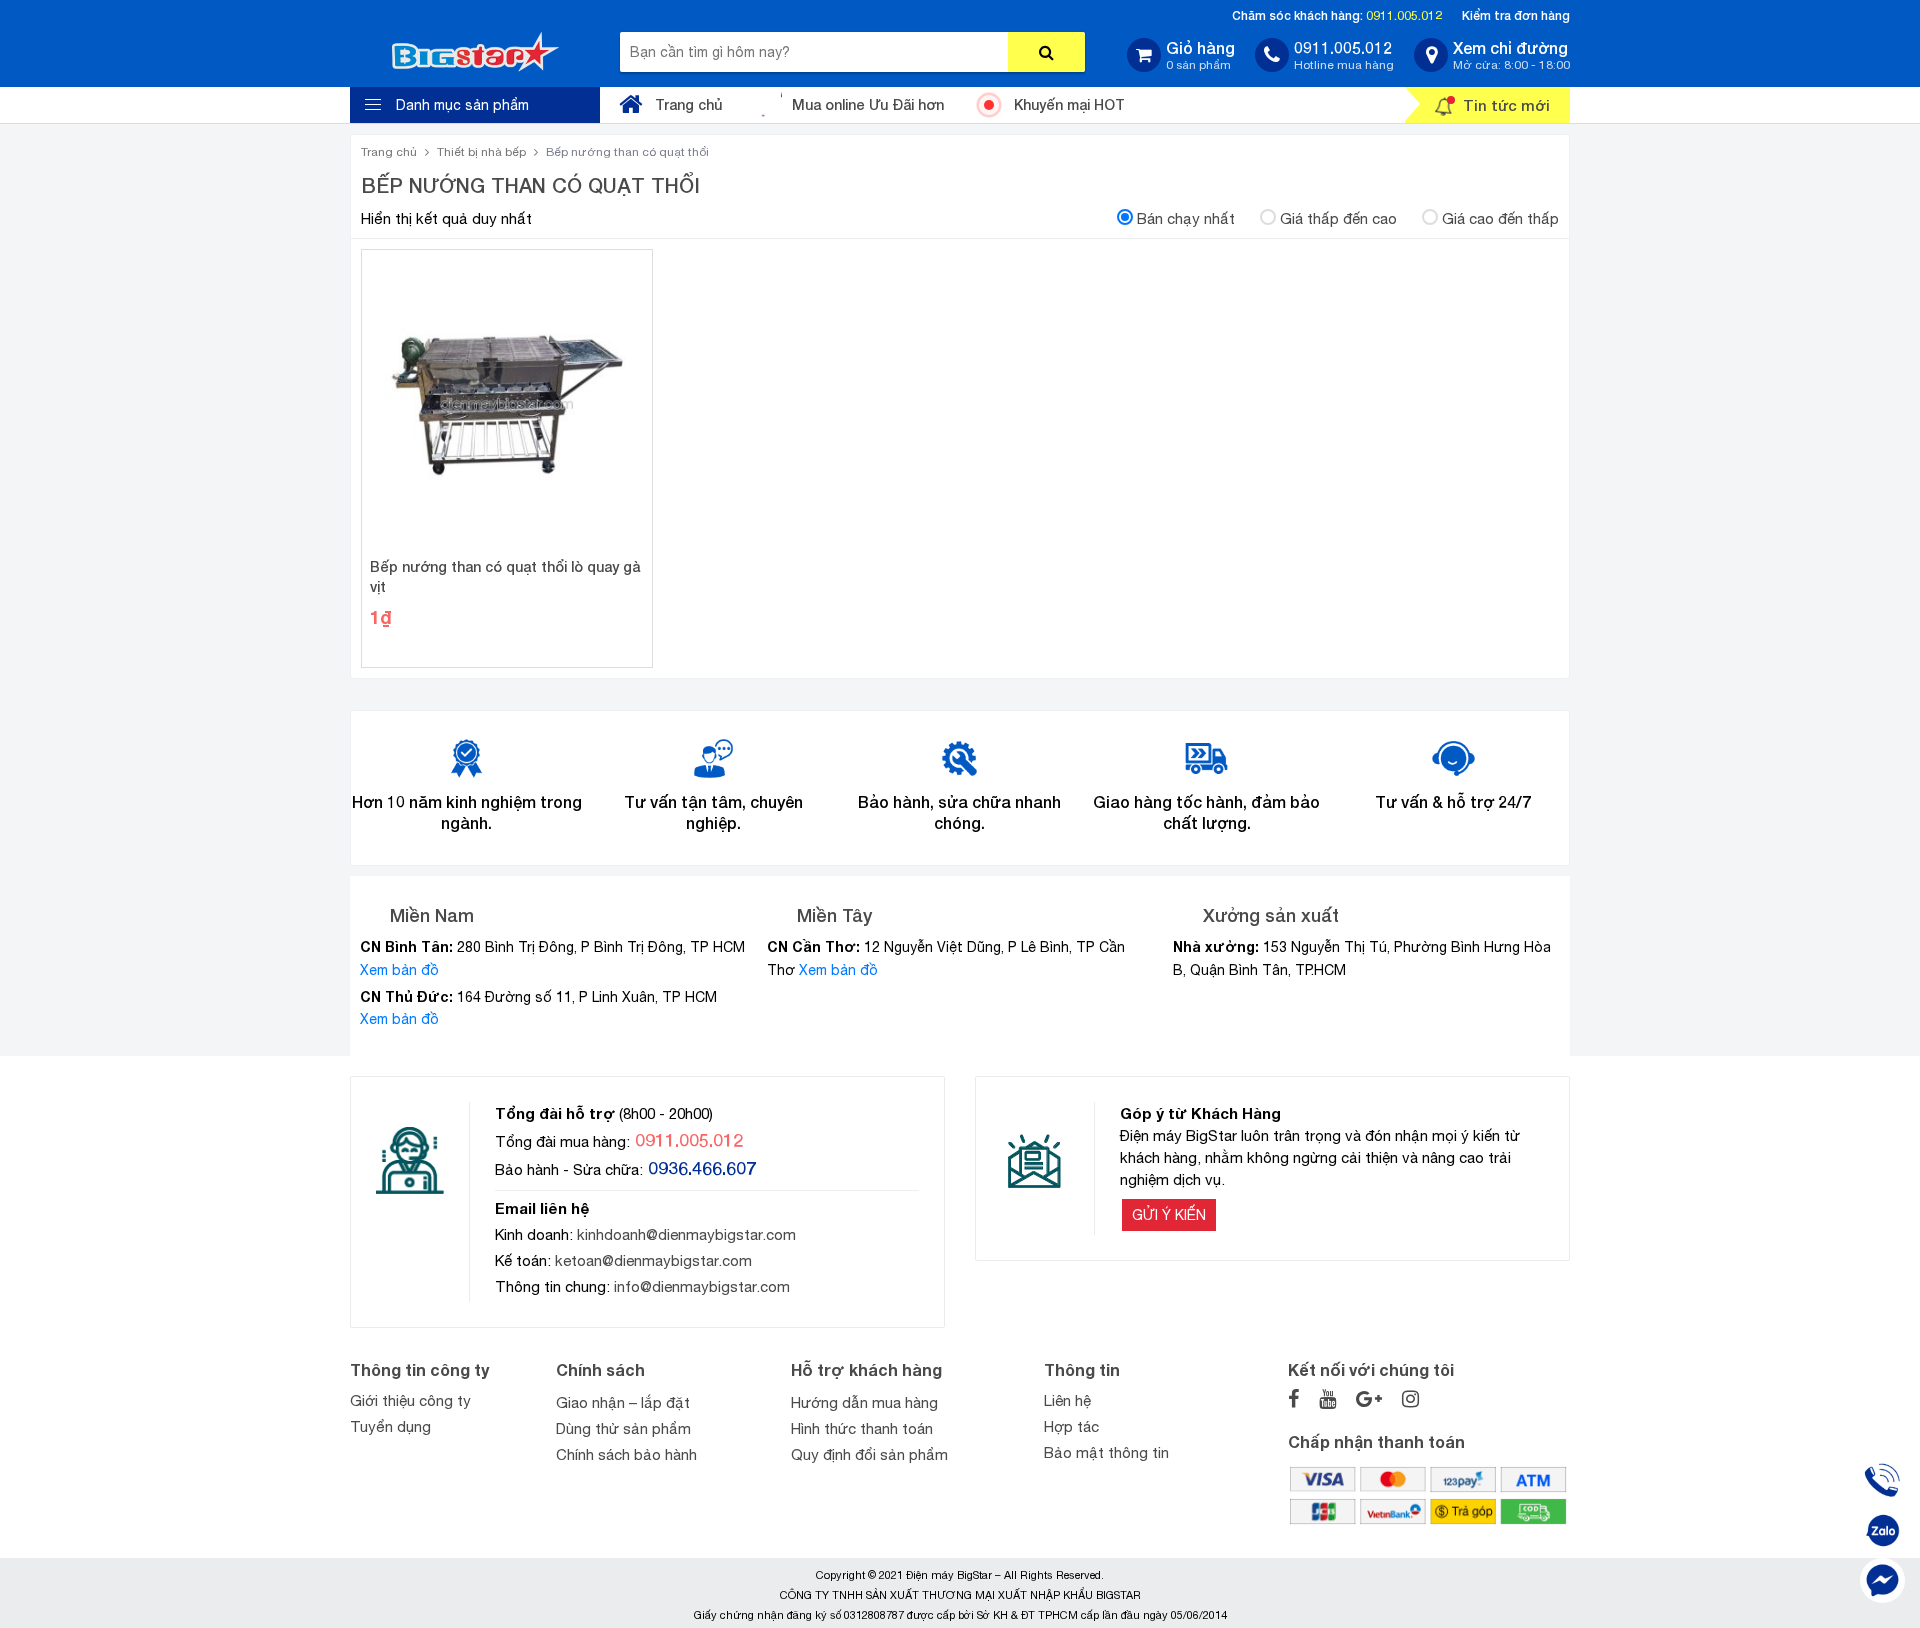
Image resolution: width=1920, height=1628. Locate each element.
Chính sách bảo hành (626, 1454)
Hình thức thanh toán (862, 1428)
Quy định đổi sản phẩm (869, 1454)
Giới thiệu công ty (410, 1400)
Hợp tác (1071, 1426)
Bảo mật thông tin (1106, 1452)
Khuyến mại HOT (1069, 104)
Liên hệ (1067, 1400)
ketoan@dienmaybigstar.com (653, 1260)
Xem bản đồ (399, 970)
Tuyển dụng (390, 1426)
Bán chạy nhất (1186, 218)
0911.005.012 (1404, 15)
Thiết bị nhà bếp (481, 152)
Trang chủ (688, 104)
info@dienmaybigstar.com (702, 1286)
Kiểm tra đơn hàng (1516, 15)
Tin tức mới (1506, 105)
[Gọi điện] (1882, 1480)
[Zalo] (1882, 1530)
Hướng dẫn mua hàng (864, 1402)
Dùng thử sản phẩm (623, 1428)
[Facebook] (1882, 1580)
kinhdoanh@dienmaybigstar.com (686, 1234)
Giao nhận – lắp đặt (623, 1402)
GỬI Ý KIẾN (1169, 1215)
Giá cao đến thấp (1500, 218)
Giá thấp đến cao (1338, 218)
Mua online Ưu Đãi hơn (868, 104)
